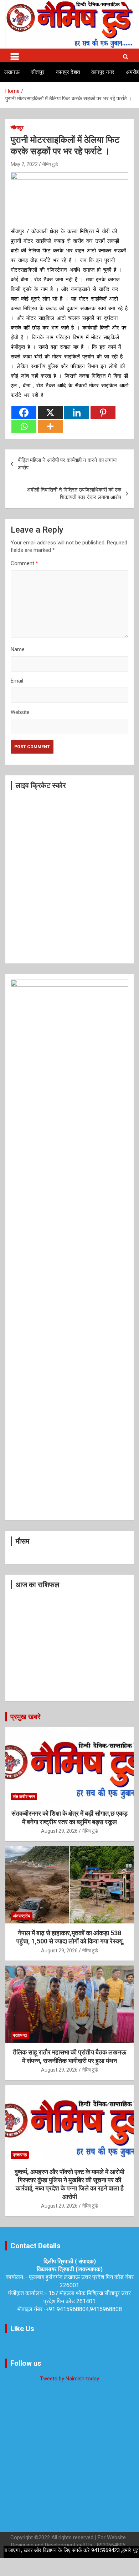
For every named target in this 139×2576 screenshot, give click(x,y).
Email (17, 681)
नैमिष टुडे (50, 164)
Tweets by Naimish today (69, 2379)
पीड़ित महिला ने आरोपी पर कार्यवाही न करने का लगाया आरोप (67, 464)
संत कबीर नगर (24, 1797)
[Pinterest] (103, 412)
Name (18, 649)
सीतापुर (38, 72)
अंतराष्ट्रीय (22, 1916)
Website (20, 712)
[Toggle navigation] (15, 55)
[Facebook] (24, 412)
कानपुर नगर (103, 72)
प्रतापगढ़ (20, 2035)
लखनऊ (12, 72)
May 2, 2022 (24, 164)
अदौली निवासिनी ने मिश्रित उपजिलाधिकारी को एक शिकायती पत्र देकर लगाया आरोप (74, 494)
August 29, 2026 (59, 1831)
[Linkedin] (77, 412)
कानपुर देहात (68, 72)
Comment (24, 563)
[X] (50, 412)
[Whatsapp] (24, 426)
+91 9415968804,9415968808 (84, 2309)
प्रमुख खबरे (25, 1717)
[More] (50, 426)
